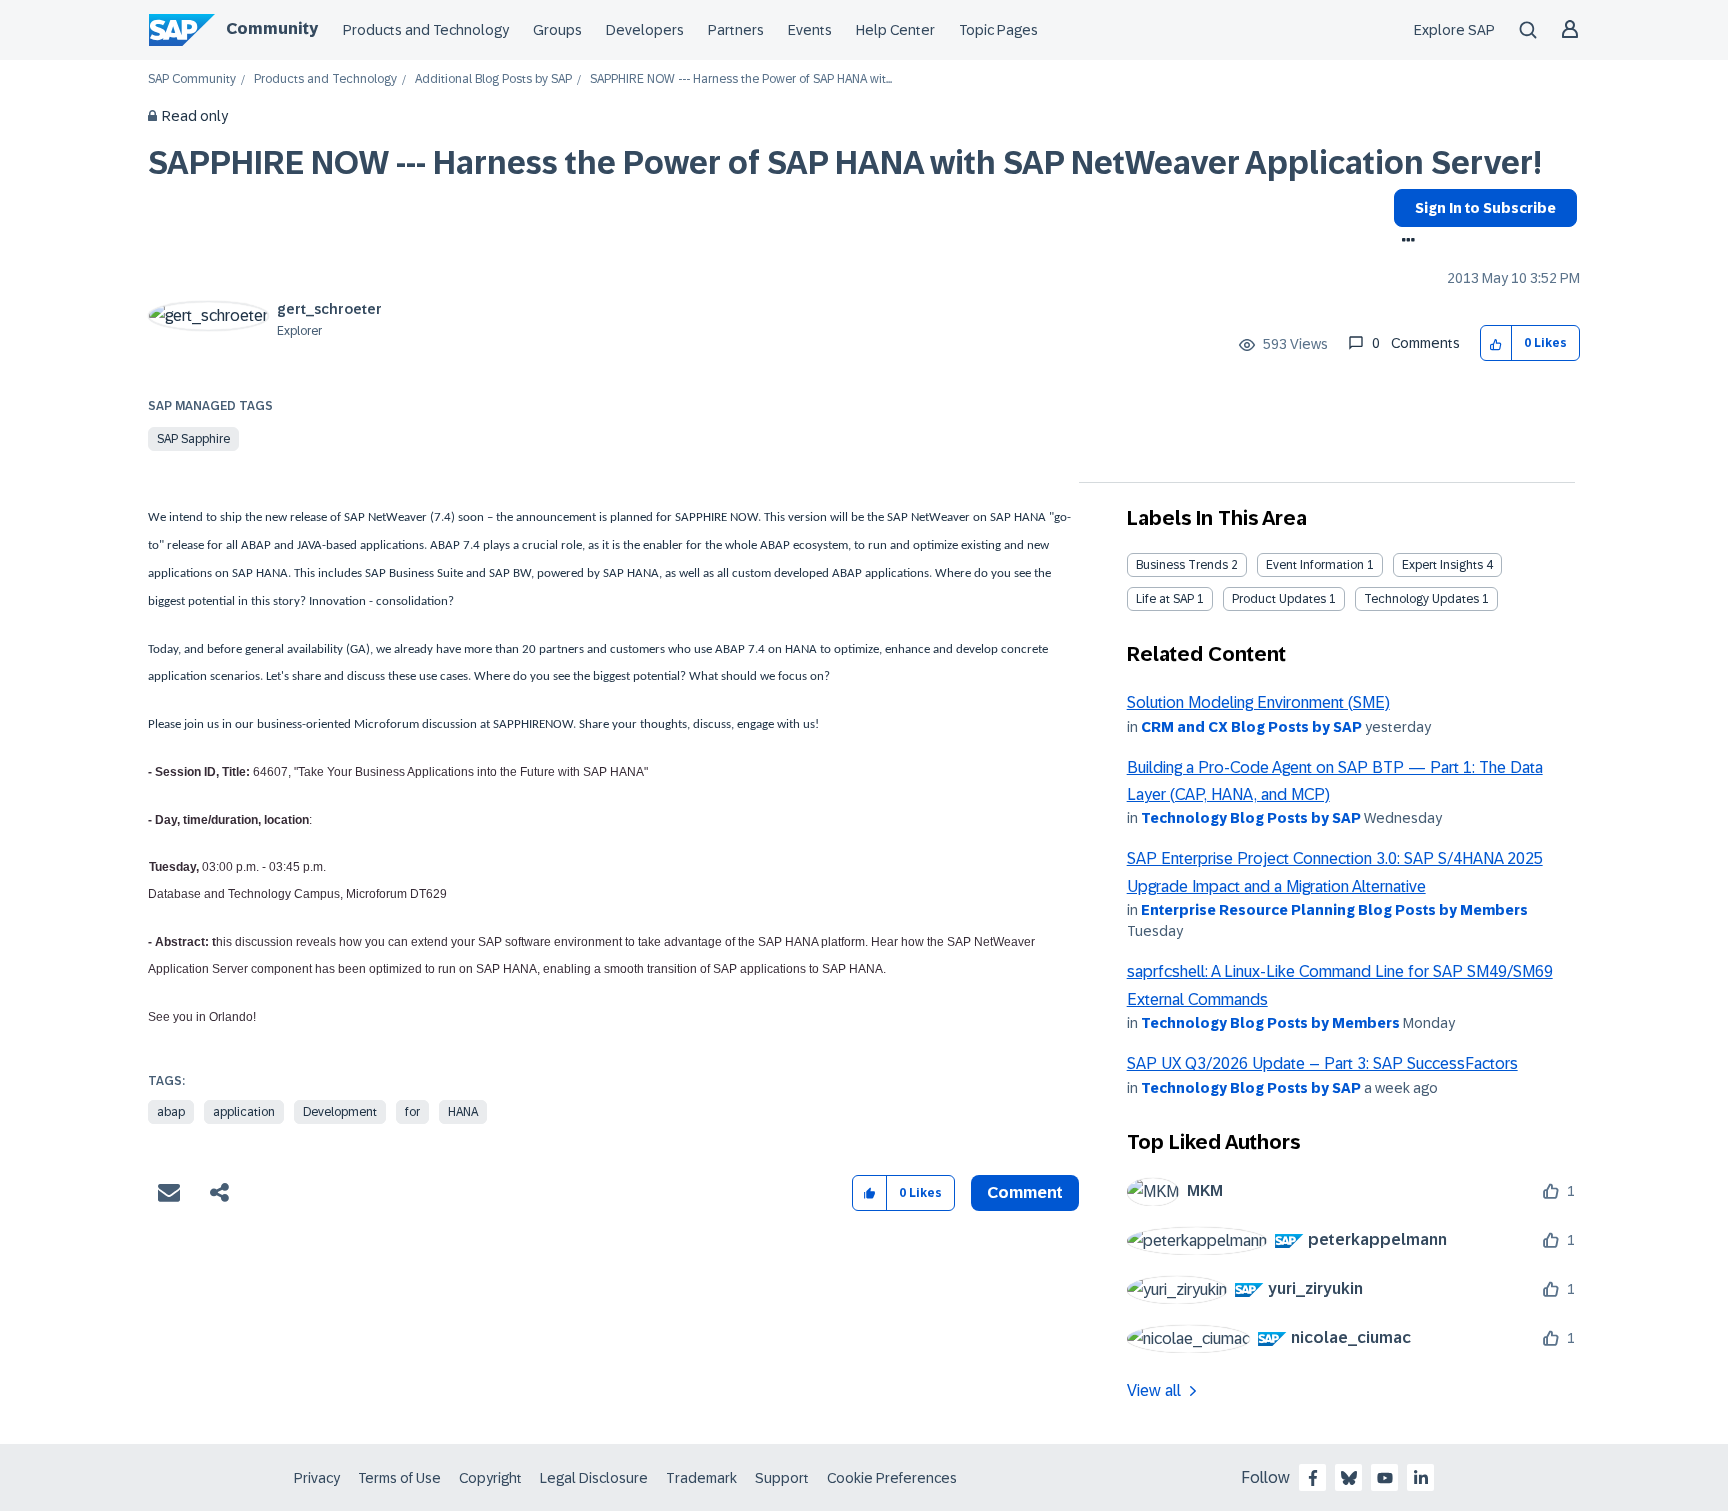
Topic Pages (998, 30)
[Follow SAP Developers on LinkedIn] (1421, 1478)
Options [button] (1404, 242)
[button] (1496, 343)
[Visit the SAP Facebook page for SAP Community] (1313, 1478)
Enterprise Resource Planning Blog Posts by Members (1334, 910)
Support (782, 1478)
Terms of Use (399, 1478)
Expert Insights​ (1442, 565)
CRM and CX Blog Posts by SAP (1251, 727)
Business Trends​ (1182, 565)
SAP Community (192, 79)
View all (1154, 1390)
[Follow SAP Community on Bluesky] (1349, 1478)
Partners (736, 30)
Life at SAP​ (1165, 599)
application (244, 1112)
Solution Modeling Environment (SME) (1258, 702)
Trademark (701, 1478)
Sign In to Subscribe (1485, 208)
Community (272, 28)
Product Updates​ (1279, 599)
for (412, 1112)
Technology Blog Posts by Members (1270, 1023)
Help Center (895, 30)
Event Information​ (1315, 565)
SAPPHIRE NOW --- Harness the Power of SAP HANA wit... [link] (741, 79)
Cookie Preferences (892, 1478)
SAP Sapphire (193, 439)
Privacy (317, 1478)
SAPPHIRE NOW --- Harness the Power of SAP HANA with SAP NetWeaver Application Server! (845, 163)
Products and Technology (426, 30)
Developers (645, 30)
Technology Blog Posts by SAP (1251, 818)
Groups (557, 30)
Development (340, 1112)
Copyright (490, 1478)
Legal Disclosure (594, 1478)
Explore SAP (1454, 30)
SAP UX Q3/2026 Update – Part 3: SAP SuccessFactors (1322, 1063)
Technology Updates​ (1421, 599)
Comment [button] (1025, 1192)
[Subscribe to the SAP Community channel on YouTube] (1385, 1478)
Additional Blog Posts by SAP (493, 79)
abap (171, 1112)
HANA (463, 1112)
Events (810, 30)
